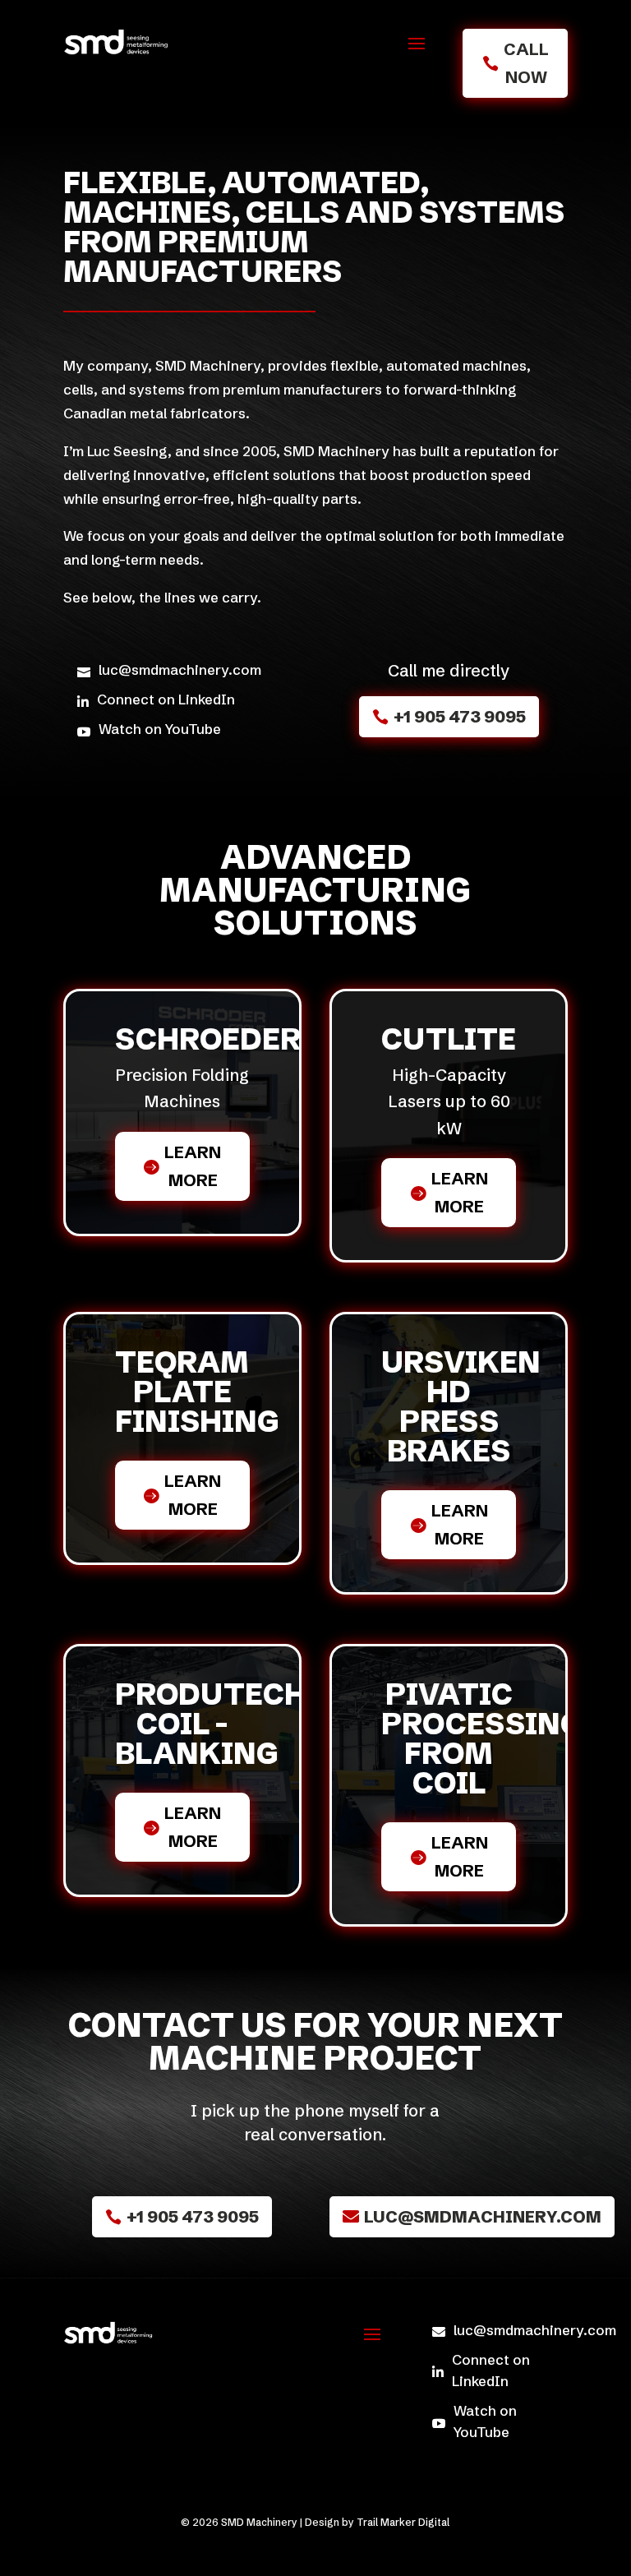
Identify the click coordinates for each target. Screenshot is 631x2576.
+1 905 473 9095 (460, 716)
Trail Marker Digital (403, 2522)
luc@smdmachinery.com (483, 2216)
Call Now (526, 63)
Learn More (193, 1166)
